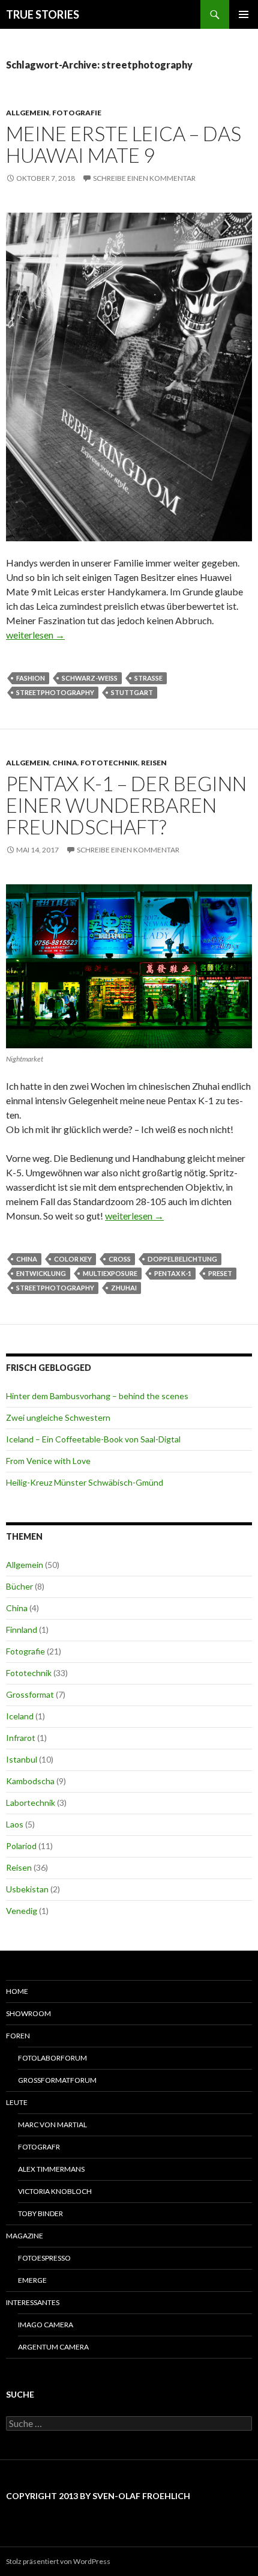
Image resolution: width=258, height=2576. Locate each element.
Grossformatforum (57, 2080)
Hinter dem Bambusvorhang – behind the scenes (97, 1396)
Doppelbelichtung (182, 1259)
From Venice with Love (48, 1461)
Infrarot (21, 1738)
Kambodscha (30, 1781)
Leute (17, 2102)
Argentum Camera (53, 2347)
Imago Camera (46, 2325)
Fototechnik (109, 763)
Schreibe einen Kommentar (144, 178)
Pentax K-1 (173, 1273)
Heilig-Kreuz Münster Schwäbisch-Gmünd (85, 1482)
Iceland (20, 1716)
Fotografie (77, 113)
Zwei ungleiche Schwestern (58, 1417)
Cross (120, 1259)
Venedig (22, 1911)
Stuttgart (132, 692)
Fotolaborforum (52, 2058)
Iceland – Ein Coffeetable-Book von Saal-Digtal (93, 1439)
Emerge (32, 2280)
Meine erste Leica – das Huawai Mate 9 (124, 144)
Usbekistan (27, 1889)
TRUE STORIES (43, 14)
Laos (15, 1824)
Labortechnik (31, 1803)
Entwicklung (41, 1273)
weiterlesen (35, 635)
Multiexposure (110, 1273)
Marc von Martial (52, 2125)
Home (17, 1991)
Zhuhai (124, 1288)
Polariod (21, 1846)
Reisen (154, 763)
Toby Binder (40, 2213)
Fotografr (39, 2147)
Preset (220, 1273)
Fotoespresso (44, 2258)
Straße (148, 678)
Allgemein (28, 113)
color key (73, 1259)
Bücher (19, 1586)
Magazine (25, 2236)
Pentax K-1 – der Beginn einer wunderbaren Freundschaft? (126, 805)
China (65, 763)
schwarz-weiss (90, 678)
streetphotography (55, 692)
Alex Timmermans (51, 2169)
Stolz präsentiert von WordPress (58, 2561)
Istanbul (22, 1759)
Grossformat (30, 1694)
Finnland (22, 1630)
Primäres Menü (244, 14)
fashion (31, 678)
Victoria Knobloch (55, 2191)
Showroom (28, 2013)
